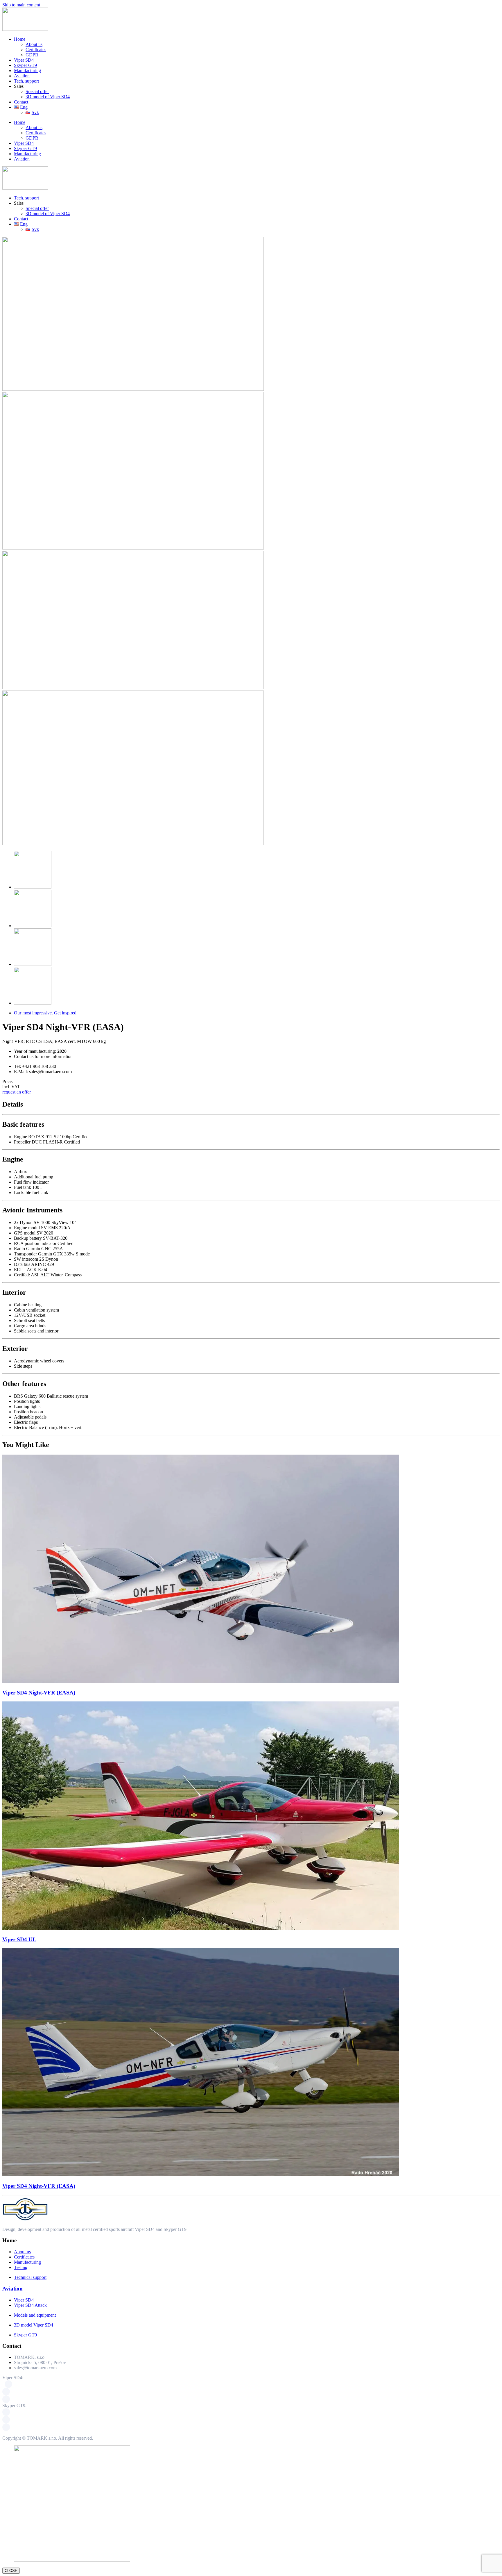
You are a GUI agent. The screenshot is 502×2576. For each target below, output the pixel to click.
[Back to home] (25, 29)
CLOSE (11, 2571)
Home (20, 39)
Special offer (37, 91)
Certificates (36, 50)
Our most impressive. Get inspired (45, 1013)
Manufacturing (27, 71)
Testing (21, 2267)
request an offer (17, 1092)
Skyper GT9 (25, 65)
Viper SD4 (24, 60)
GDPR (32, 55)
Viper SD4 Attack (30, 2305)
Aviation (22, 76)
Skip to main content (21, 5)
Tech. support (26, 81)
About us (34, 44)
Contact (21, 102)
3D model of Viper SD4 (48, 97)
